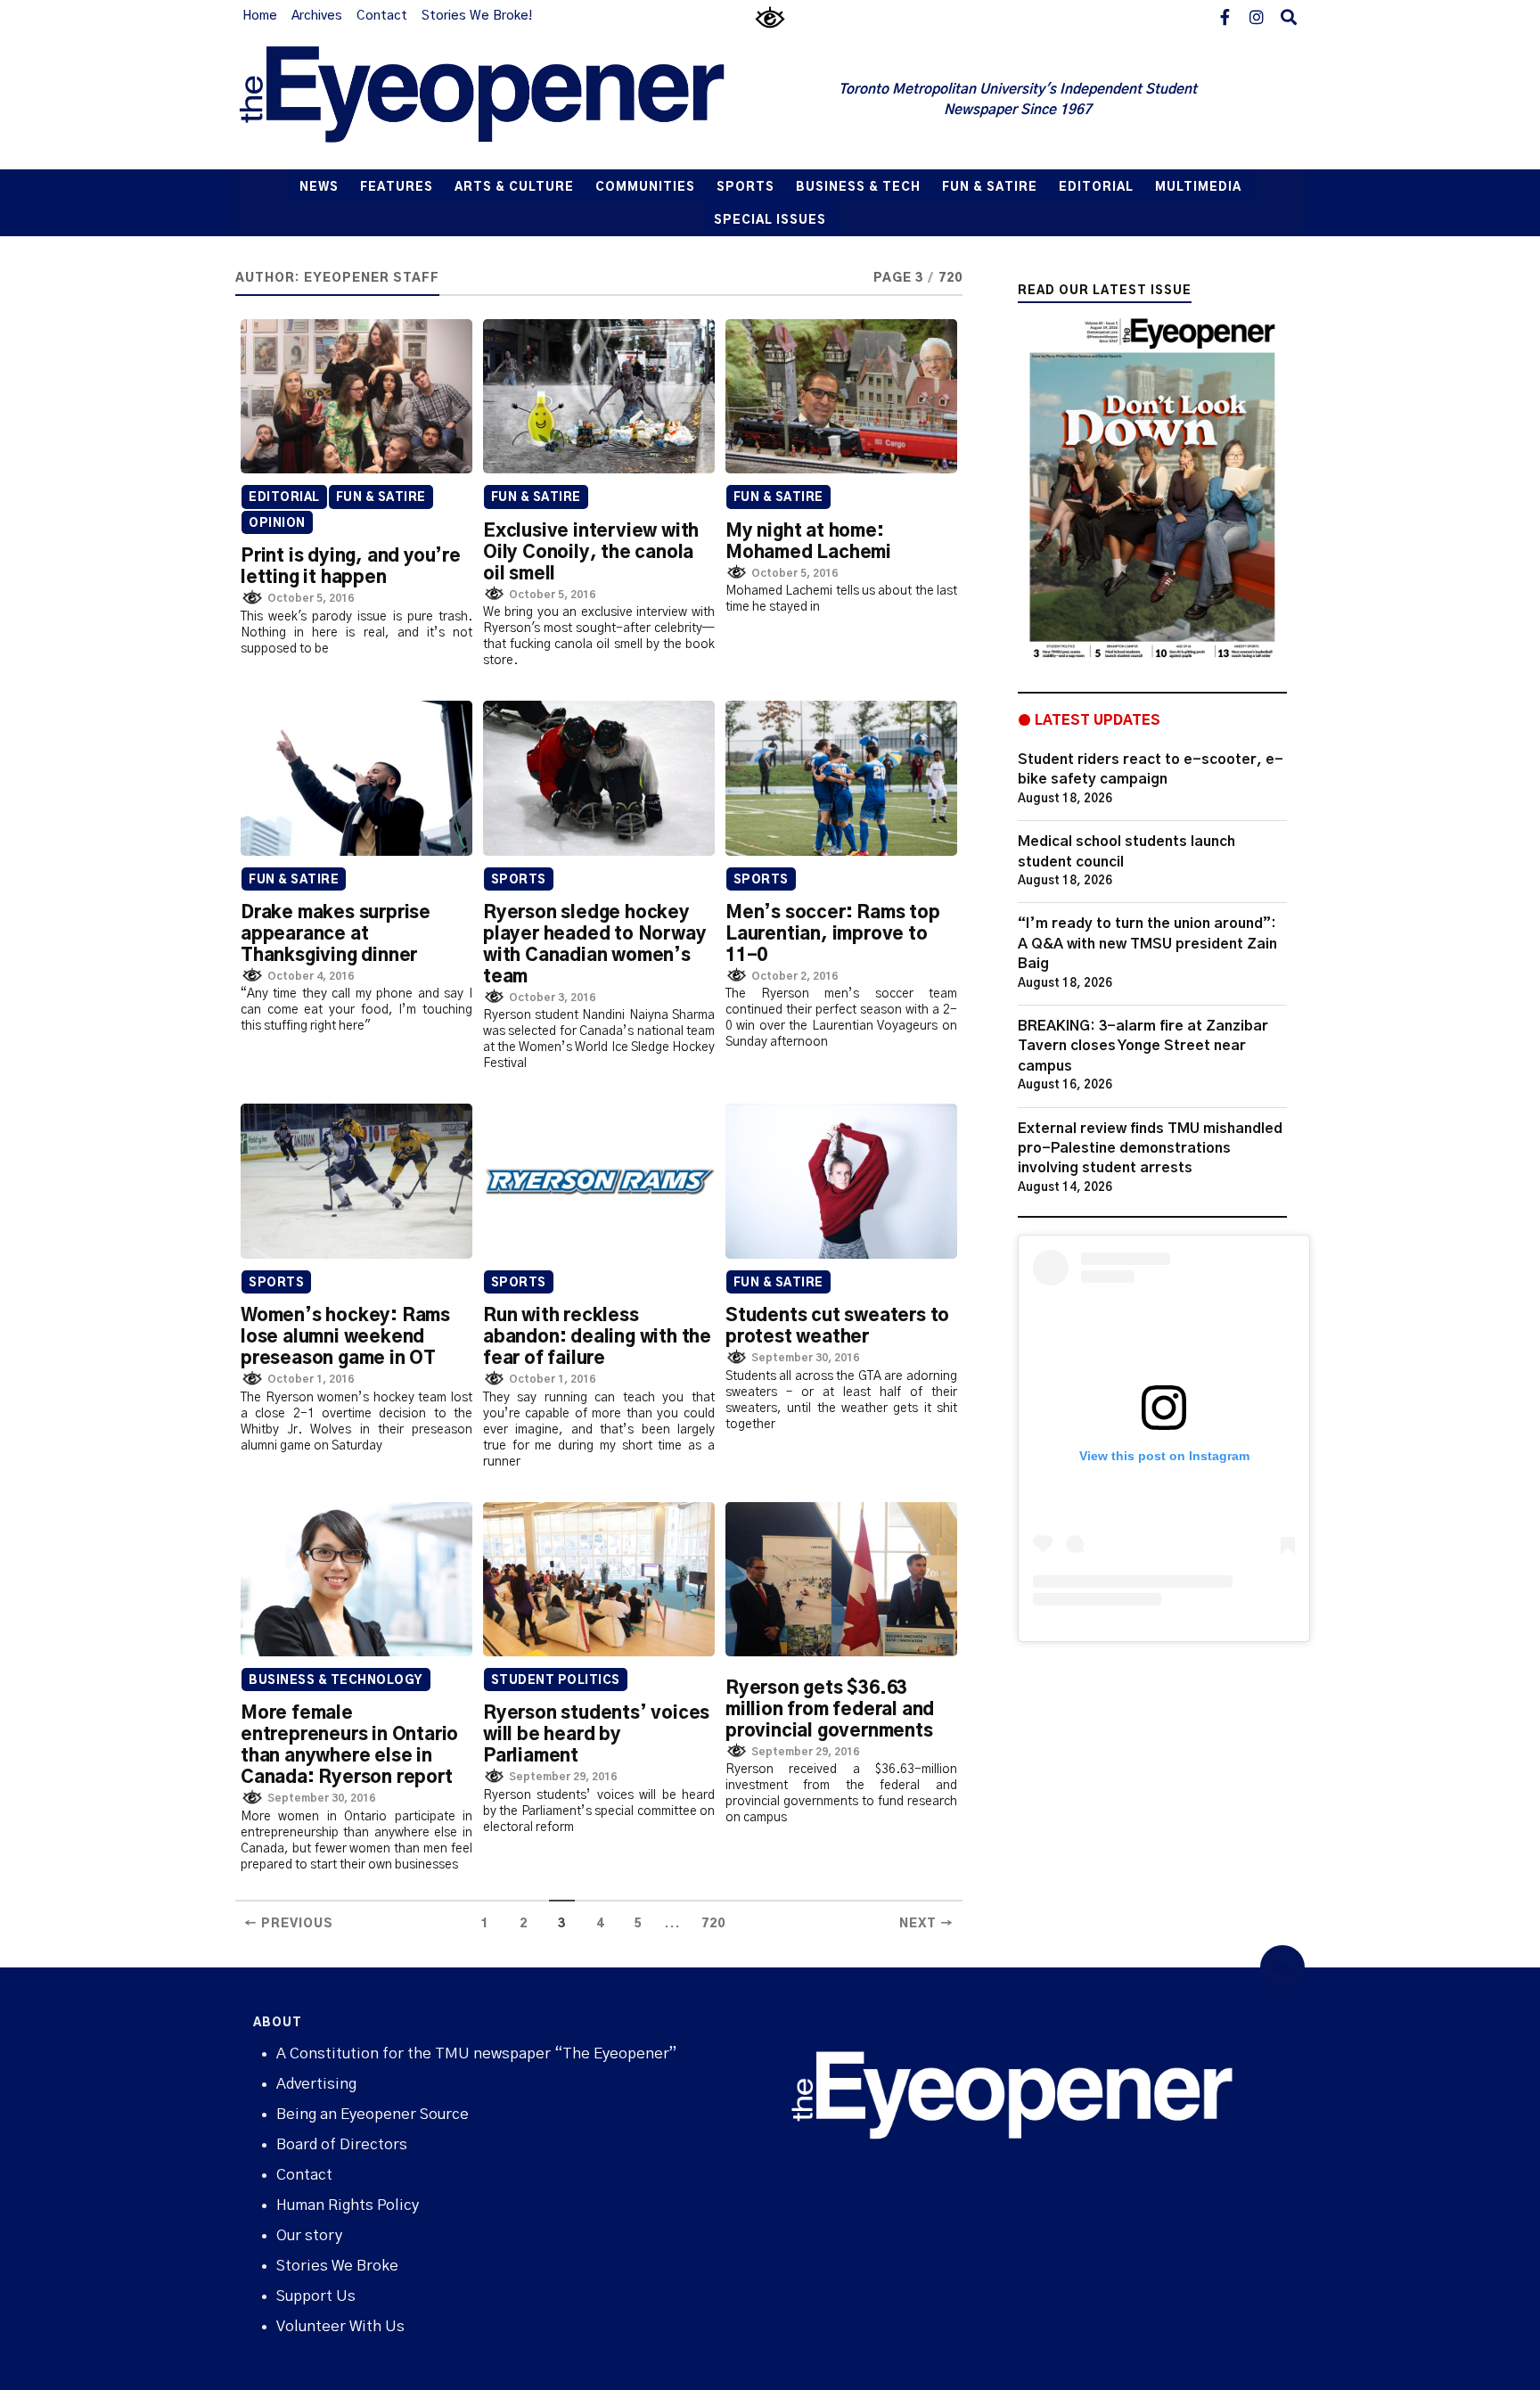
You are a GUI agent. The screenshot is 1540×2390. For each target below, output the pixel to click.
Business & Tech (858, 188)
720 (713, 1924)
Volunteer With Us (340, 2326)
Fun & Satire (990, 188)
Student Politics (556, 1681)
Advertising (316, 2084)
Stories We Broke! (477, 16)
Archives (317, 16)
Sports (745, 188)
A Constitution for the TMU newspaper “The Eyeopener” (476, 2053)
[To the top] (1282, 1967)
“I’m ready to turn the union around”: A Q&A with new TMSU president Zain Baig (1147, 944)
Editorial (1096, 188)
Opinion (277, 524)
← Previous (289, 1924)
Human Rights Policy (348, 2205)
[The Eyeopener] (518, 101)
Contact (382, 16)
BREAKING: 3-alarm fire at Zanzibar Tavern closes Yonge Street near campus (1143, 1046)
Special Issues (770, 221)
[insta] (1257, 16)
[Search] (1289, 16)
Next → (926, 1924)
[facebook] (1225, 16)
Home (260, 16)
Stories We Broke (337, 2266)
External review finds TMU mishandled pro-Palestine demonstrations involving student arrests (1150, 1149)
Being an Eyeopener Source (373, 2114)
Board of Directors (342, 2144)
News (319, 188)
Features (397, 188)
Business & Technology (336, 1681)
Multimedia (1198, 188)
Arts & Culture (514, 188)
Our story (309, 2235)
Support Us (316, 2296)
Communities (645, 188)
